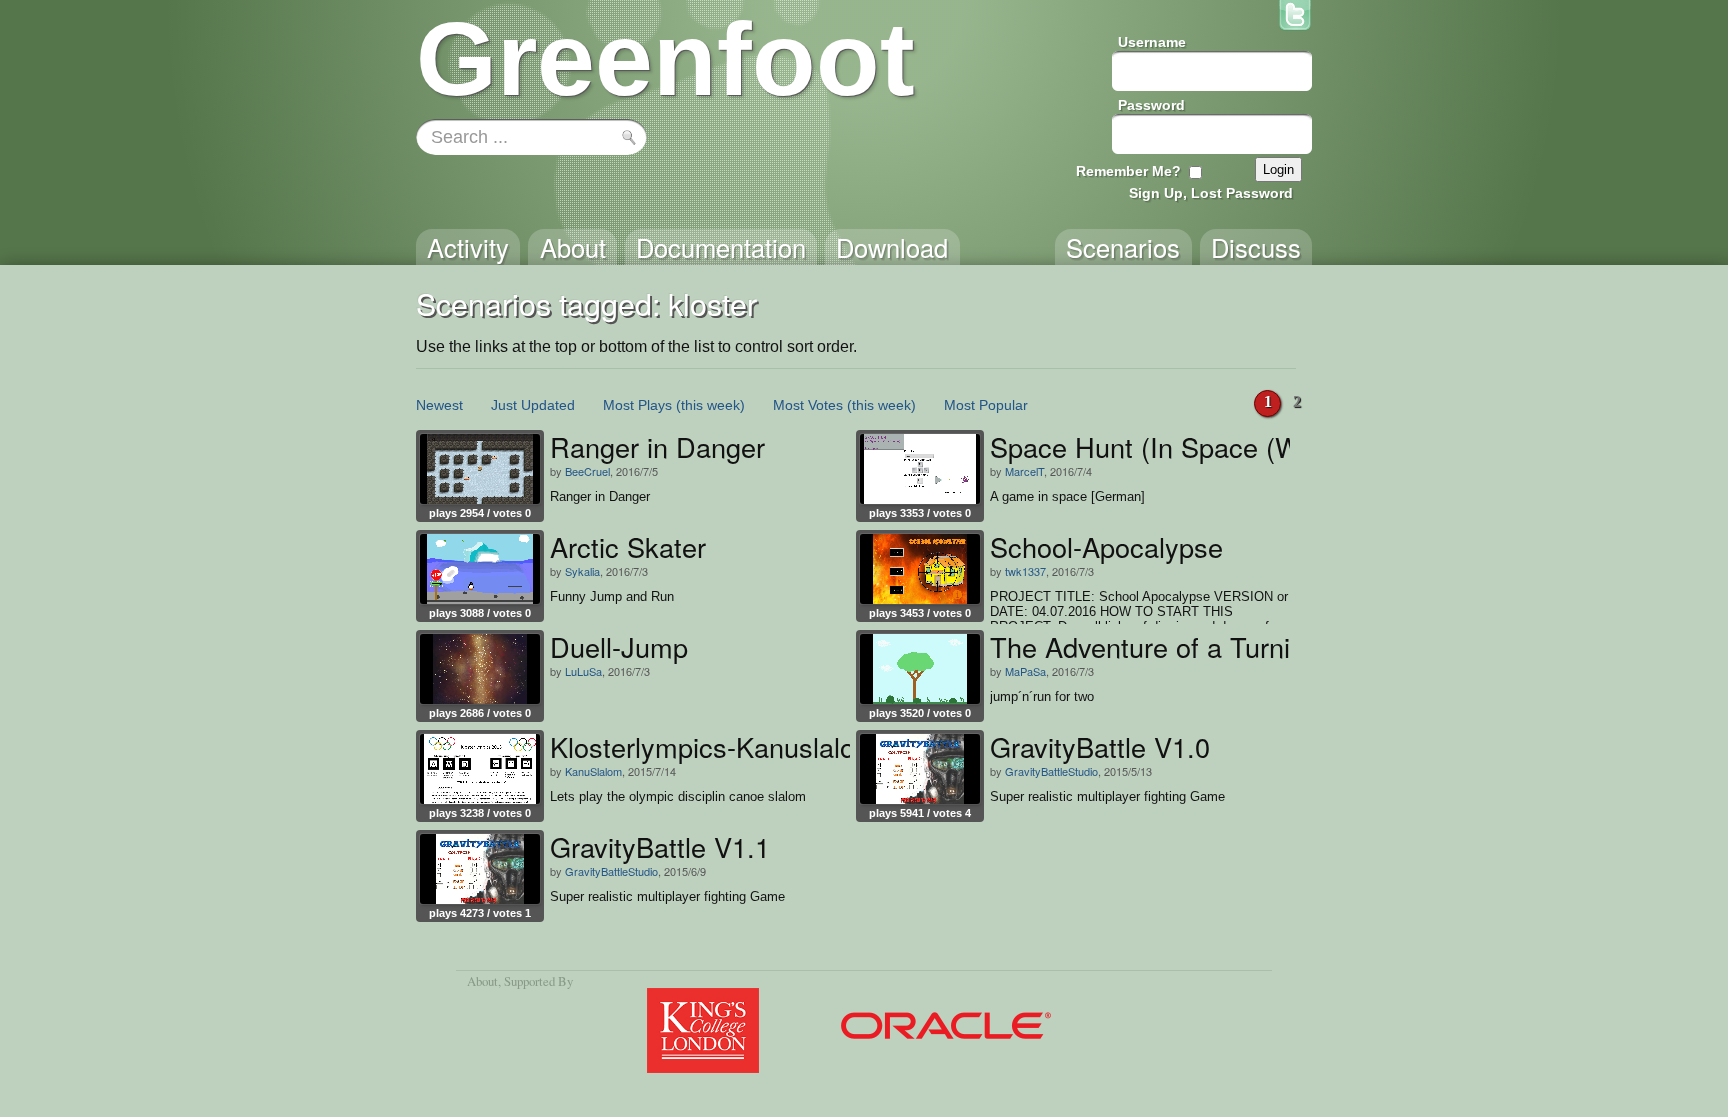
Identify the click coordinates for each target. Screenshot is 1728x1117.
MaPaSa (1025, 671)
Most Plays (637, 405)
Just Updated (533, 405)
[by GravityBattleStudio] (920, 769)
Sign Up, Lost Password (1211, 193)
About (482, 981)
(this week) (710, 405)
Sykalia (582, 571)
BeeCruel (587, 471)
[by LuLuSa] (480, 669)
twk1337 (1025, 571)
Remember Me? (1128, 171)
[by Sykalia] (480, 569)
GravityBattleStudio (1051, 771)
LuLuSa (583, 671)
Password (1151, 105)
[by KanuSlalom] (480, 769)
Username (1152, 42)
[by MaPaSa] (920, 669)
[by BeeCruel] (480, 469)
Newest (439, 405)
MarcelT (1024, 471)
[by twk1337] (920, 569)
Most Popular (986, 405)
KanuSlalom (593, 771)
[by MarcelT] (920, 469)
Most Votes (808, 405)
